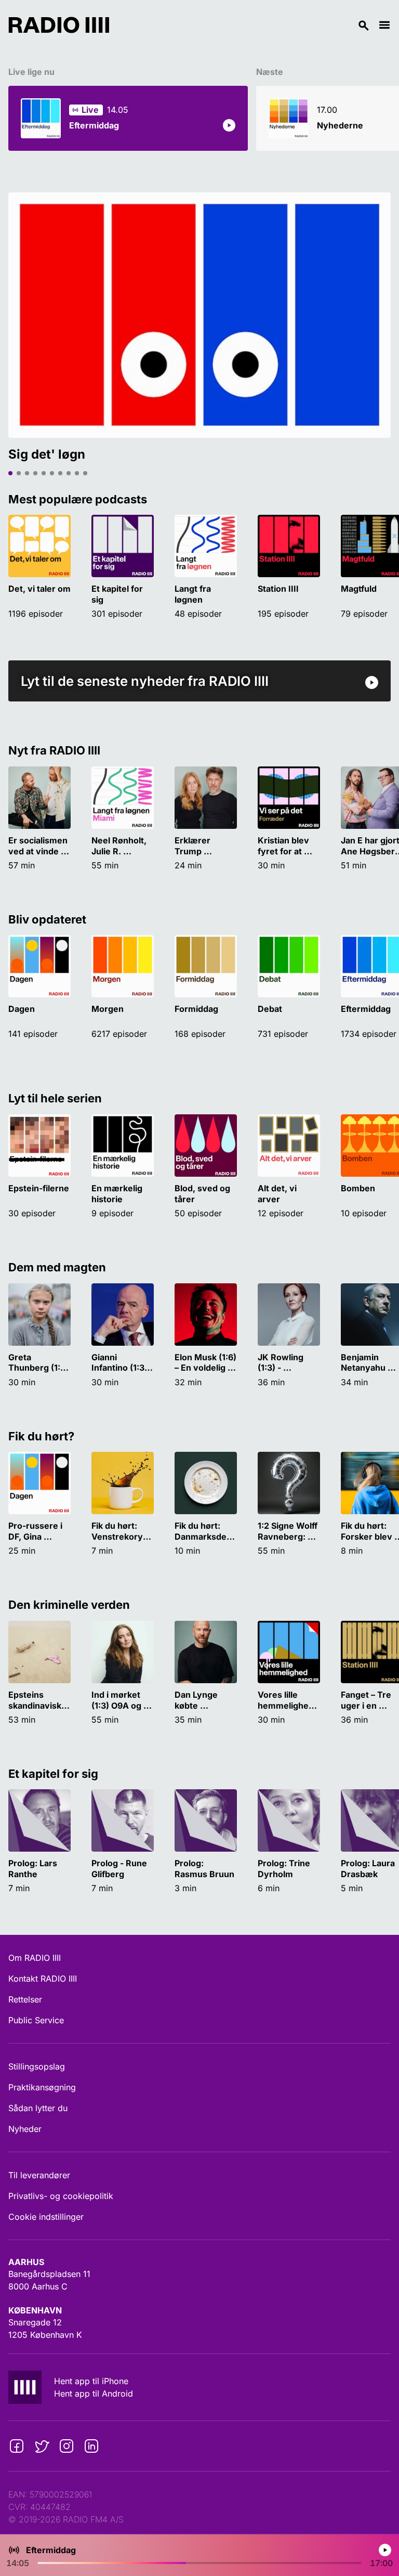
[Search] (244, 25)
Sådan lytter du (38, 2108)
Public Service (36, 2020)
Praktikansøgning (42, 2087)
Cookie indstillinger (46, 2217)
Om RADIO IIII (35, 1958)
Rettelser (25, 1999)
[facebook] (17, 2446)
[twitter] (42, 2446)
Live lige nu (31, 72)
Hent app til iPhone (91, 2381)
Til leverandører (39, 2175)
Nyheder (25, 2129)
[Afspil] (229, 125)
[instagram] (66, 2446)
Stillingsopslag (37, 2066)
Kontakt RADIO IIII (43, 1979)
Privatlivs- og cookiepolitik (61, 2196)
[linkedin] (91, 2446)
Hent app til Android (94, 2393)
